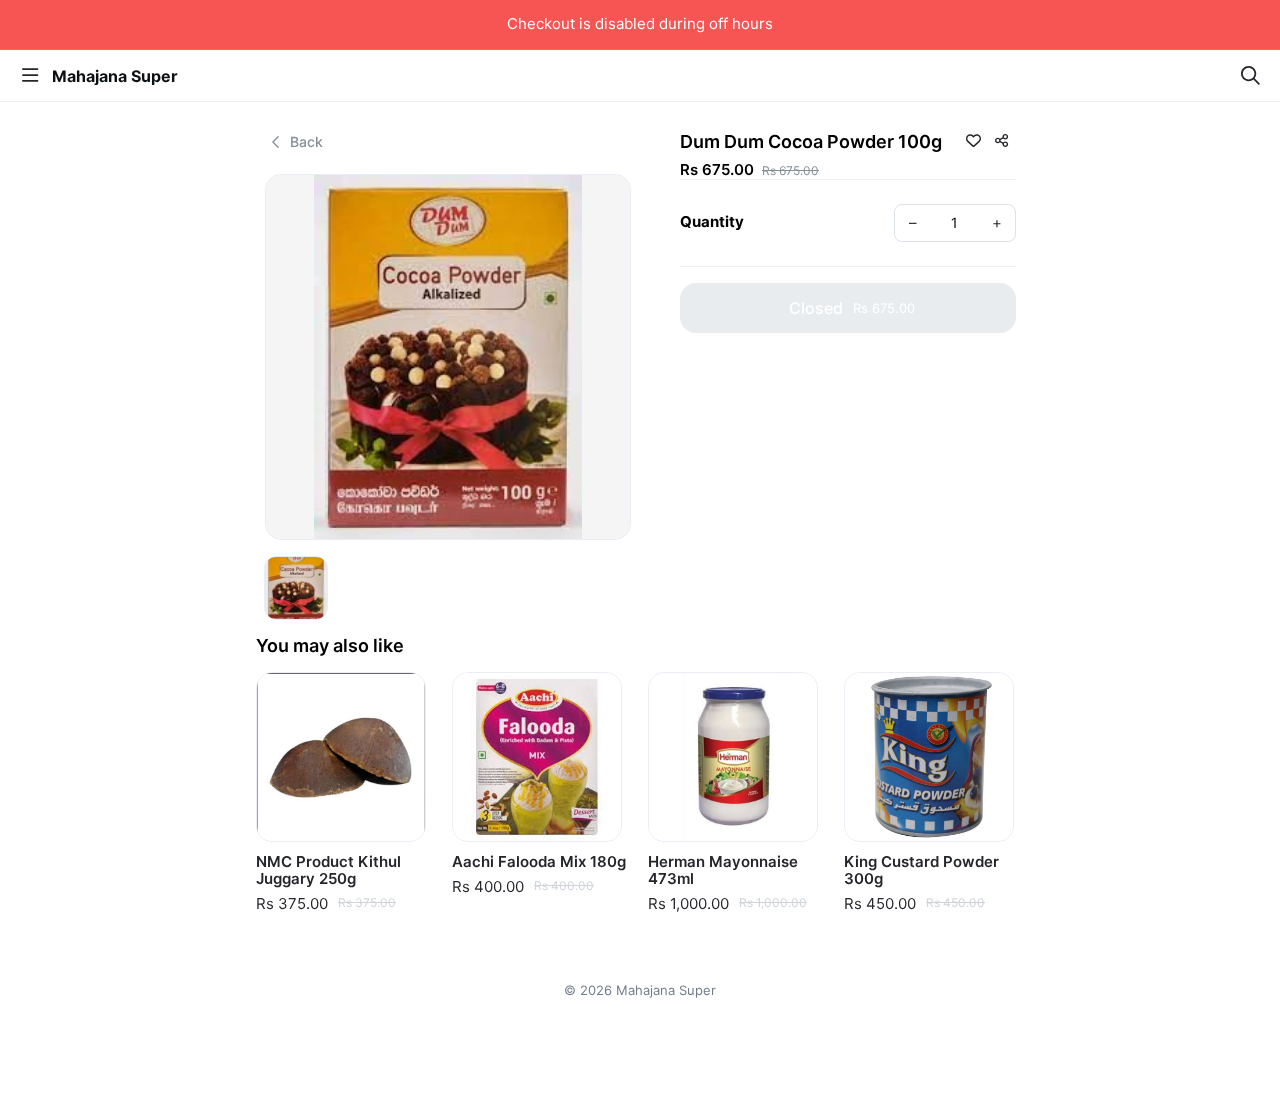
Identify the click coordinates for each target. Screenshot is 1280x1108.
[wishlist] (973, 140)
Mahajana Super (115, 76)
